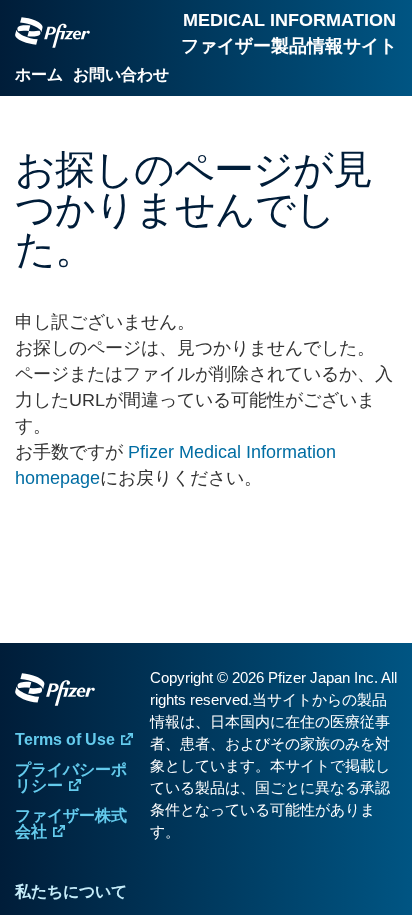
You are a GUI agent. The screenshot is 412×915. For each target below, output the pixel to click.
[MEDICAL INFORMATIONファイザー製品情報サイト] (52, 32)
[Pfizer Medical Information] (77, 693)
